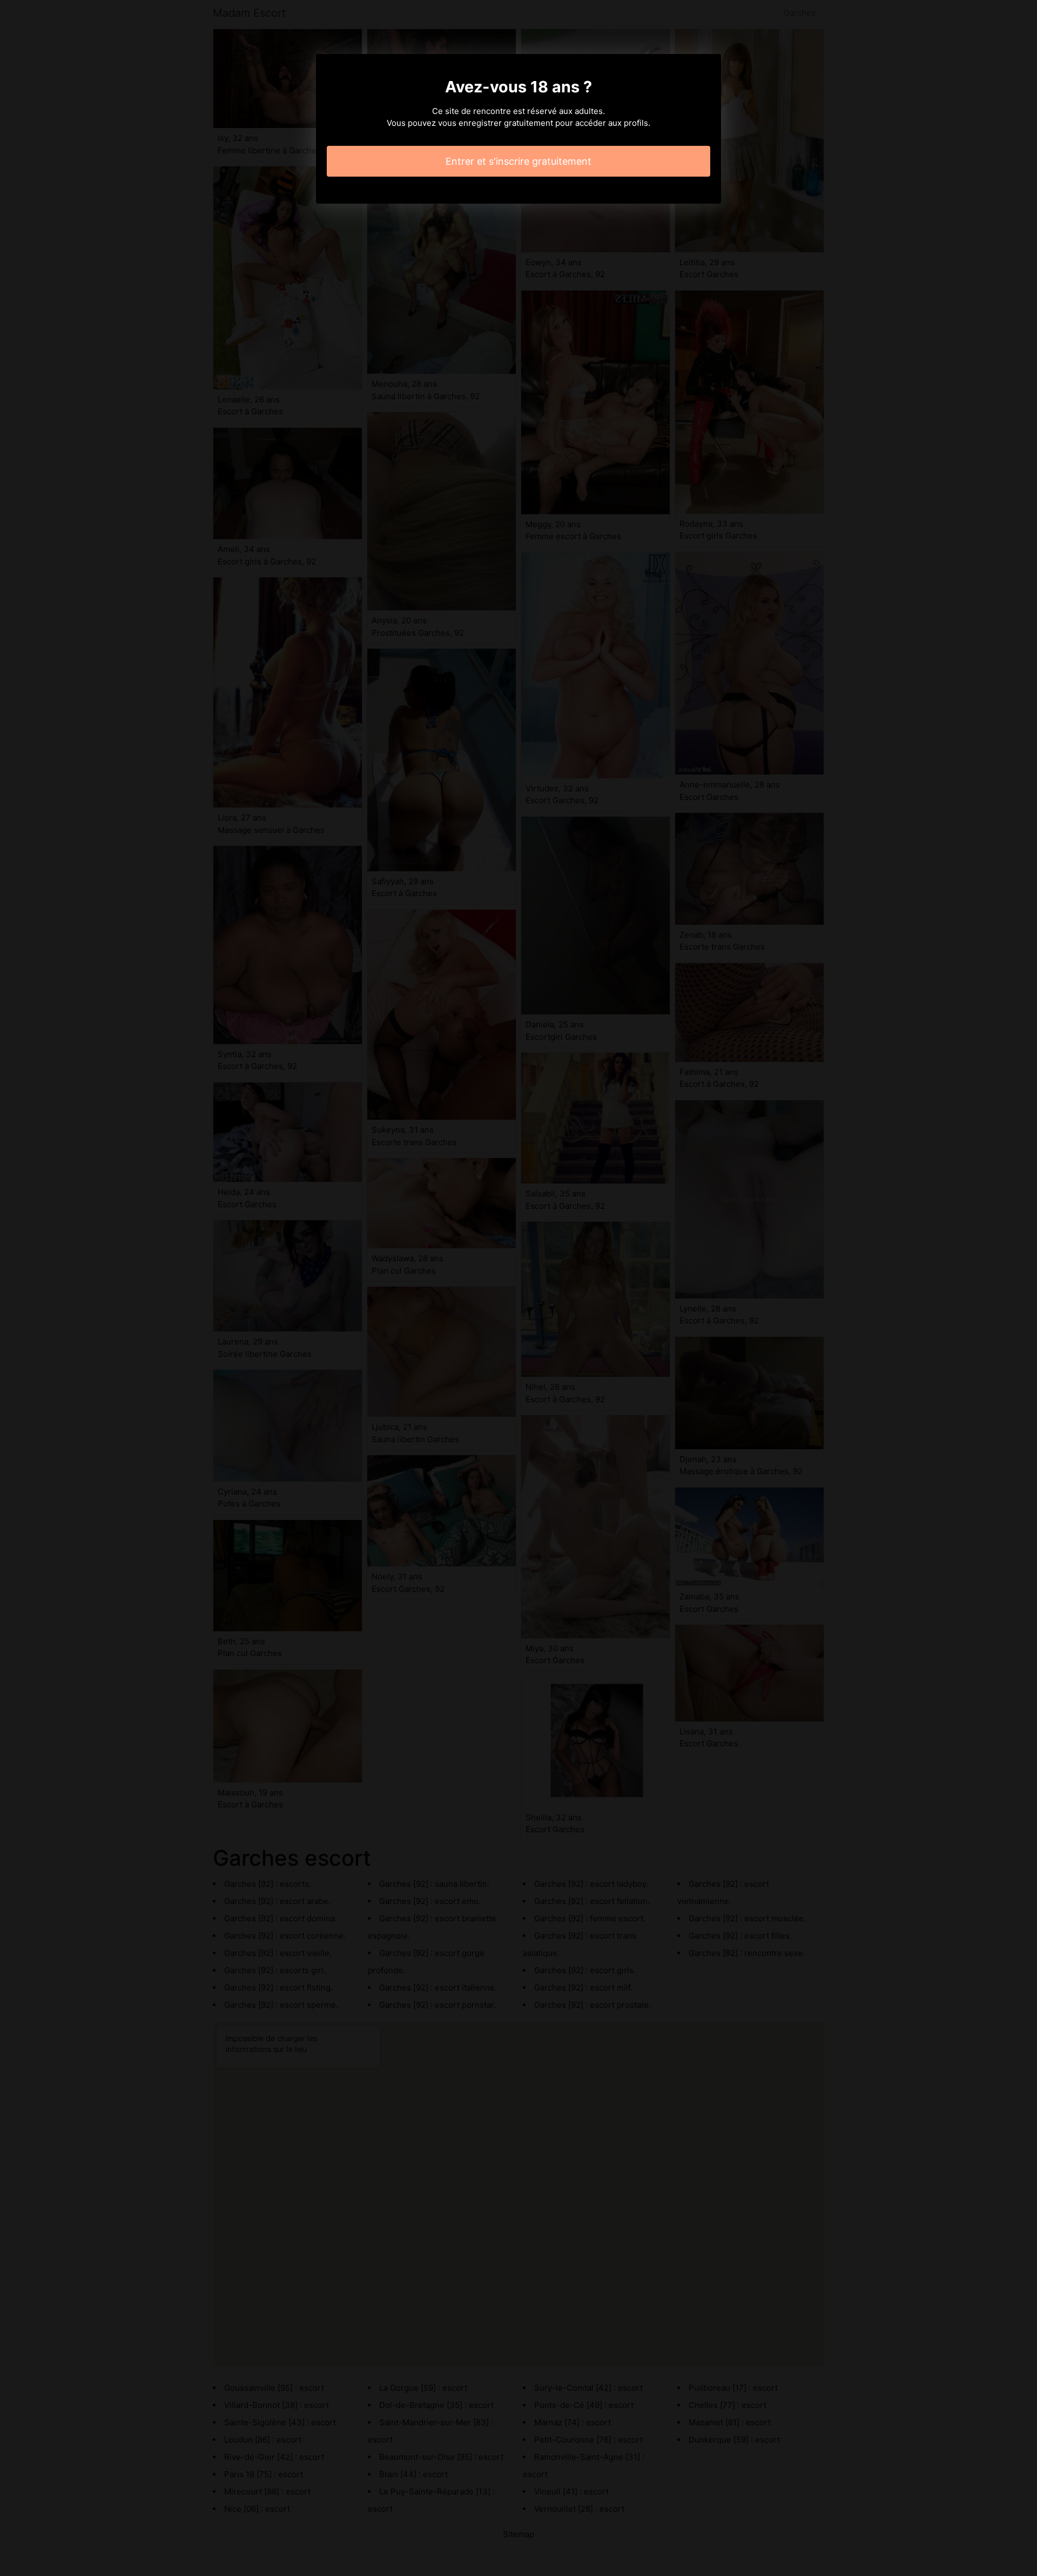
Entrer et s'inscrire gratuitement (518, 161)
